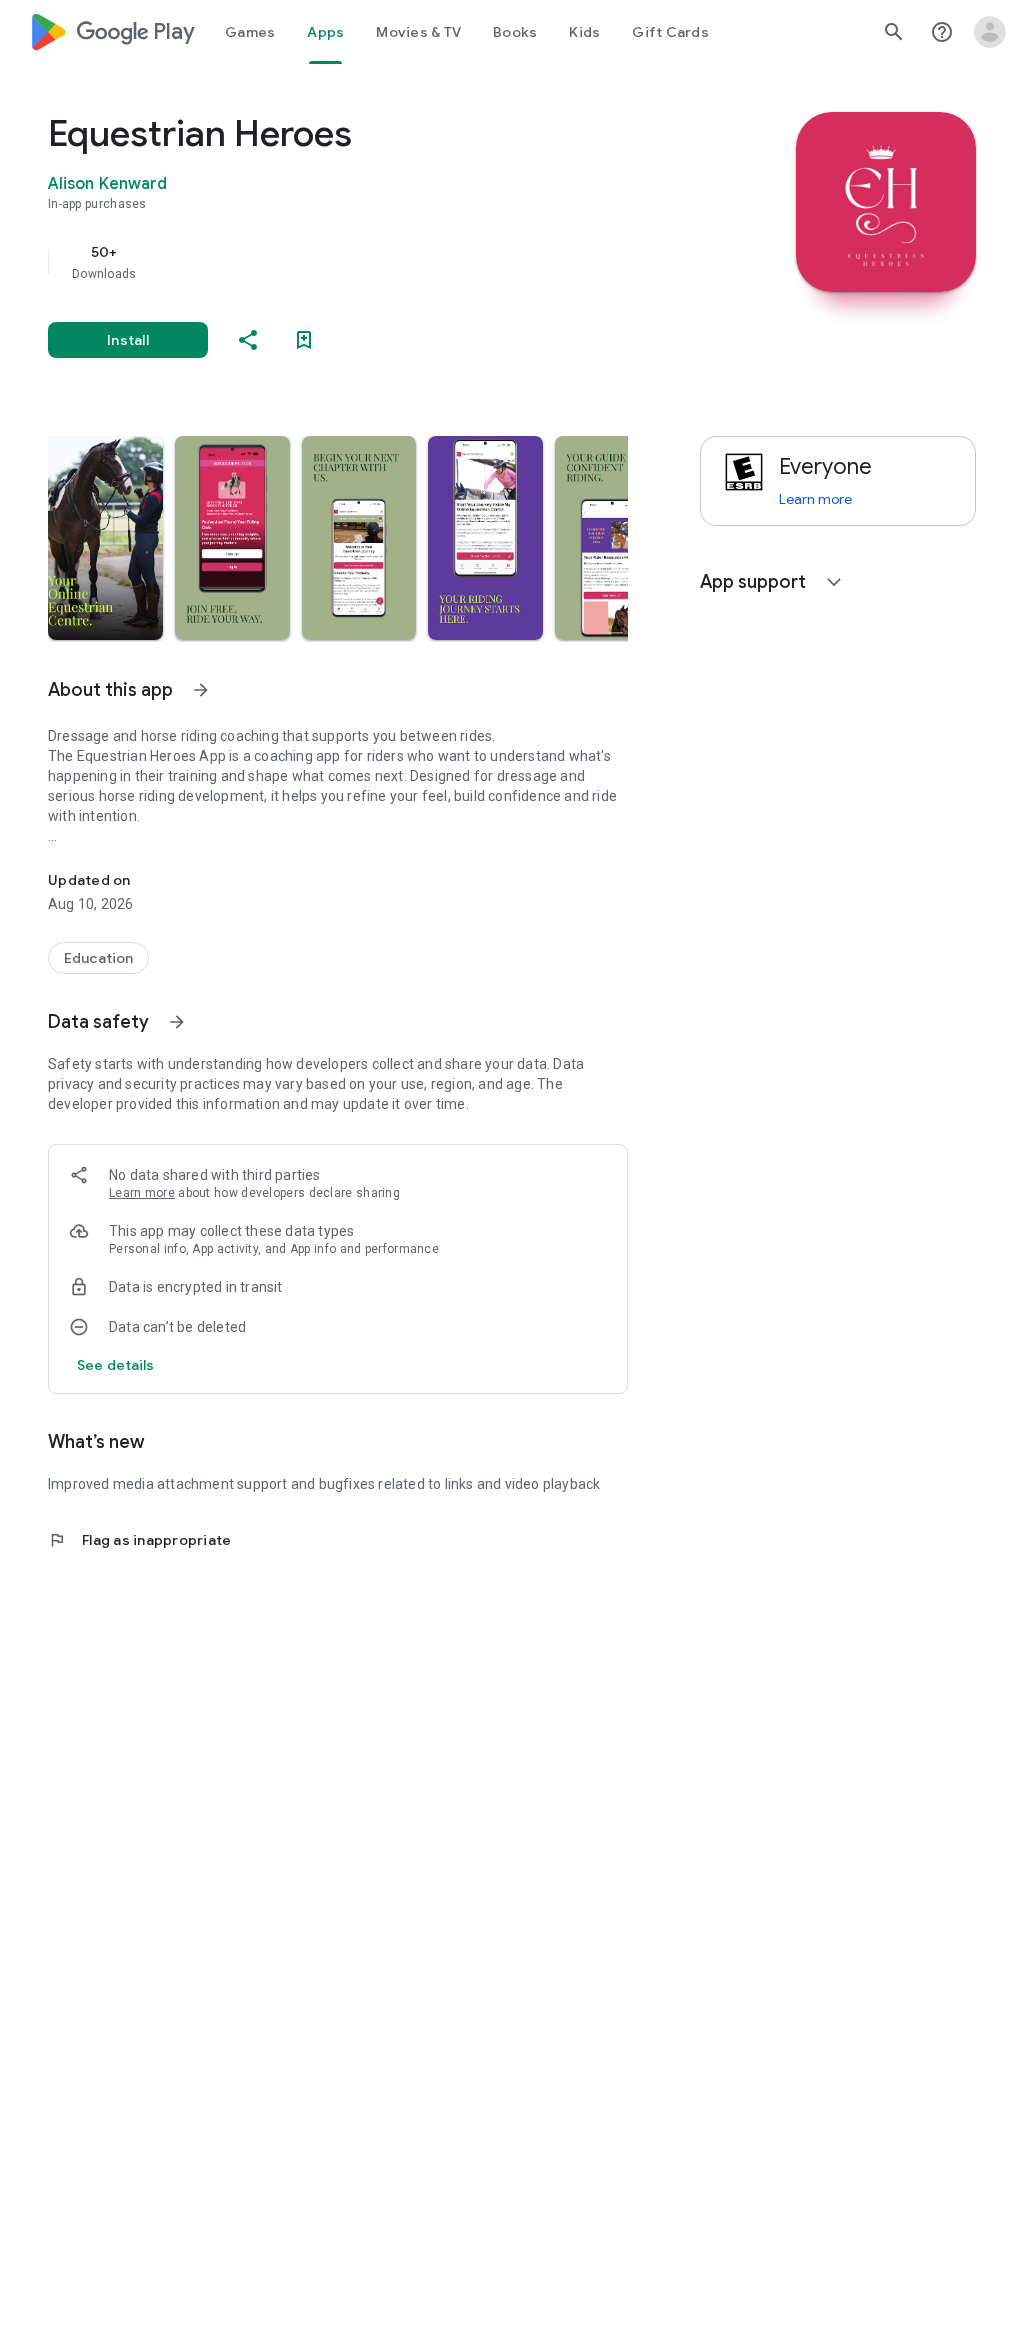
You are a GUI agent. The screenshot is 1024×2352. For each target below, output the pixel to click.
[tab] (250, 32)
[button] (105, 538)
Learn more (142, 1193)
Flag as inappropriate (139, 1540)
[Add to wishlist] (304, 340)
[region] (366, 262)
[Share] (248, 340)
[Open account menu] (990, 32)
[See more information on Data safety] (177, 1022)
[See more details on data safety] (116, 1365)
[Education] (98, 958)
